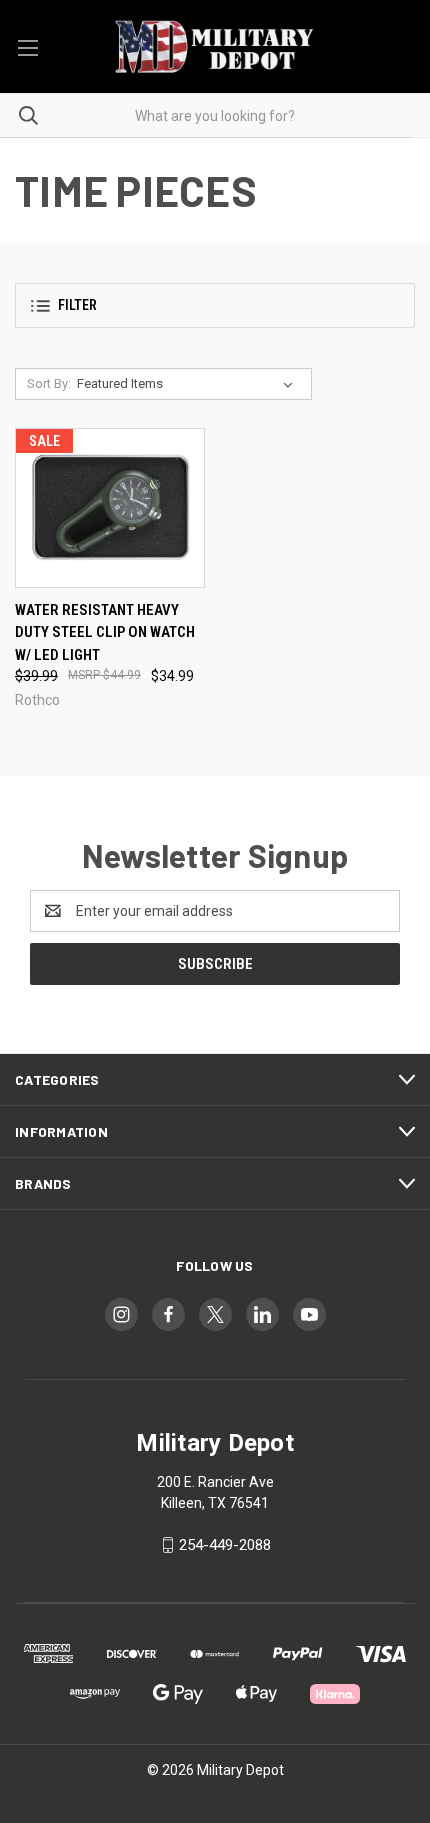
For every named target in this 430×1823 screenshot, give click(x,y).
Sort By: (49, 383)
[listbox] (189, 384)
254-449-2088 (225, 1545)
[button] (215, 305)
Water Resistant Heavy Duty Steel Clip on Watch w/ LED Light (105, 632)
